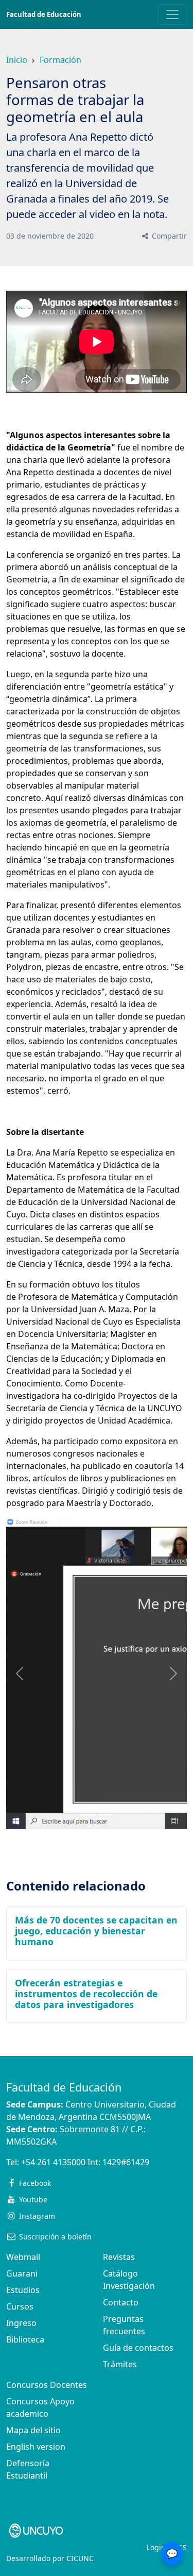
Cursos (20, 2306)
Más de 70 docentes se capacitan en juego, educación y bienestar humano (96, 1931)
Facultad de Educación (44, 14)
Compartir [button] (168, 236)
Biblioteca (25, 2339)
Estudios (23, 2290)
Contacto (121, 2302)
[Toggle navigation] (172, 14)
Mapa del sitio (33, 2430)
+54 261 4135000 (53, 2162)
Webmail (23, 2257)
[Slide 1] (106, 1815)
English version (36, 2447)
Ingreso (21, 2323)
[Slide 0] (87, 1815)
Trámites (120, 2364)
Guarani (22, 2273)
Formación (60, 60)
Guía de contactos (138, 2348)
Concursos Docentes (47, 2385)
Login (156, 2547)
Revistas (119, 2257)
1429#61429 (126, 2162)
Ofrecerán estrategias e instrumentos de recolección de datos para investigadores (86, 1994)
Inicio (17, 60)
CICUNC (80, 2558)
